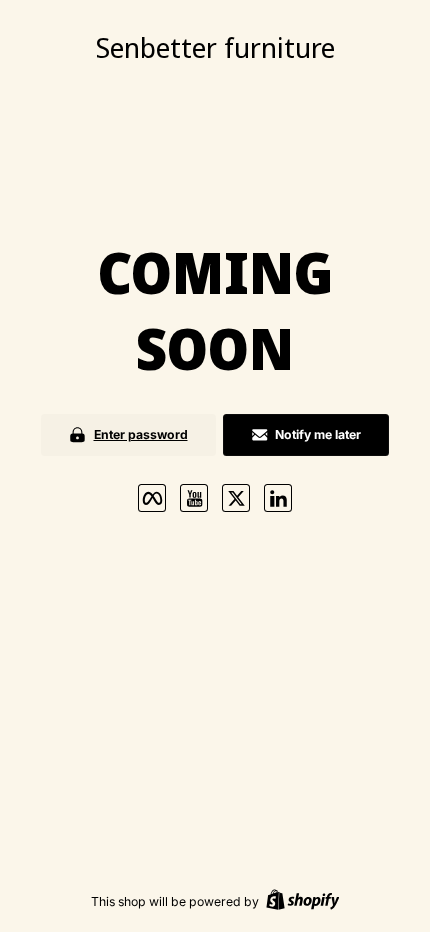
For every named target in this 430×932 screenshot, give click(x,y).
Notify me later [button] (318, 434)
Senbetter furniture (215, 47)
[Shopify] (303, 901)
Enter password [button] (141, 434)
